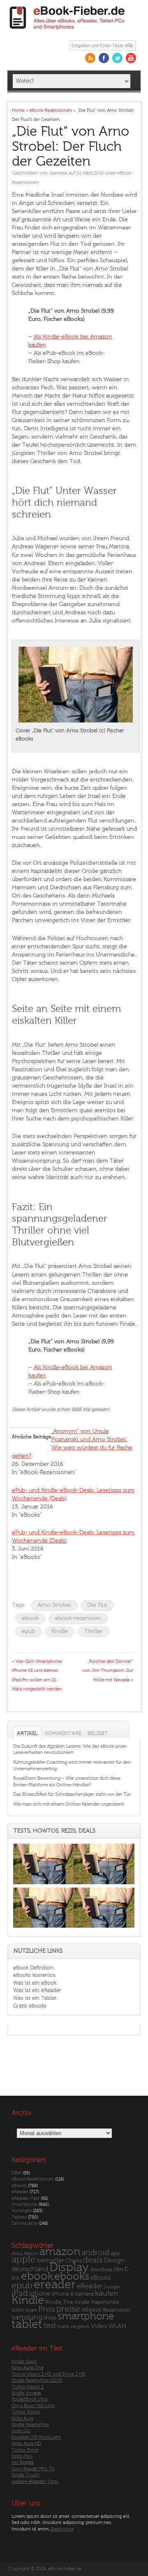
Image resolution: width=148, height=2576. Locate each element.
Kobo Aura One (28, 2368)
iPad (20, 2293)
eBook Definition (33, 1968)
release (91, 2310)
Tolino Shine (25, 2450)
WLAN (117, 2326)
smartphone (86, 2316)
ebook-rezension (78, 1618)
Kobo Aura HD (26, 2443)
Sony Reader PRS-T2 (33, 2469)
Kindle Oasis (24, 2361)
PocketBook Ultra (30, 2399)
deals (93, 2260)
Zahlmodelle (24, 2223)
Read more (62, 2529)
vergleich (80, 2327)
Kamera (84, 2294)
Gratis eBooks (30, 2006)
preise (68, 2309)
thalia (63, 2327)
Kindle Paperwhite (97, 2302)
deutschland (30, 2269)
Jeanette (58, 173)
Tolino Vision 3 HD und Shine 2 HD (49, 2374)
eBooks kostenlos (34, 1975)
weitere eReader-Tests (35, 2482)
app (115, 2253)
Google (112, 2287)
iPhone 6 (63, 2294)
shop (50, 2318)
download (101, 2270)
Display (69, 2267)
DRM (16, 2173)
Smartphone (24, 2205)
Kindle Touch (25, 2475)
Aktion (31, 2254)
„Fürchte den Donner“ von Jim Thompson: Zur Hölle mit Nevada (108, 1671)
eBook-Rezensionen (33, 2179)
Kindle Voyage (26, 2393)
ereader (55, 2285)
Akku (17, 2253)
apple (24, 2260)
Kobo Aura (22, 2418)
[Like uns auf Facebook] (104, 58)
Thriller (94, 1631)
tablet (27, 2324)
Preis (47, 2309)
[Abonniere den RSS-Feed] (90, 58)
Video (99, 2326)
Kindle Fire (59, 2302)
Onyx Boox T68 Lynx (33, 2406)
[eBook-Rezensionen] (44, 1927)
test (50, 2326)
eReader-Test (25, 2198)
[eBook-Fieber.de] (67, 31)
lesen (31, 2310)
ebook (30, 1618)
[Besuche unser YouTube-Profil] (131, 58)
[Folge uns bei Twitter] (117, 58)
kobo (18, 2310)
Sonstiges (22, 2211)
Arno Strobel (54, 1605)
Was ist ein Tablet (35, 1998)
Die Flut (97, 1605)
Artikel (27, 1733)
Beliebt (98, 1733)
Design (114, 2260)
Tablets (19, 2217)
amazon (60, 2252)
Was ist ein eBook (35, 1983)
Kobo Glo (21, 2431)
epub (28, 1631)
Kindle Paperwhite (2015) (37, 2380)
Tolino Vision (26, 2412)
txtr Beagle (23, 2462)
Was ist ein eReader (37, 1990)
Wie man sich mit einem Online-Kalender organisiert (68, 1804)
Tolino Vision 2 (28, 2387)
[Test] (44, 1884)
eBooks (19, 2186)
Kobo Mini (22, 2456)
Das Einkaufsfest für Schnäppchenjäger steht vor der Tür (72, 1794)
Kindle (60, 1631)
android (95, 2253)
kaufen (106, 2293)
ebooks (72, 2276)
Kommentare (63, 1733)
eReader (20, 2192)
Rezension (116, 2310)
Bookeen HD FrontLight (36, 2437)
